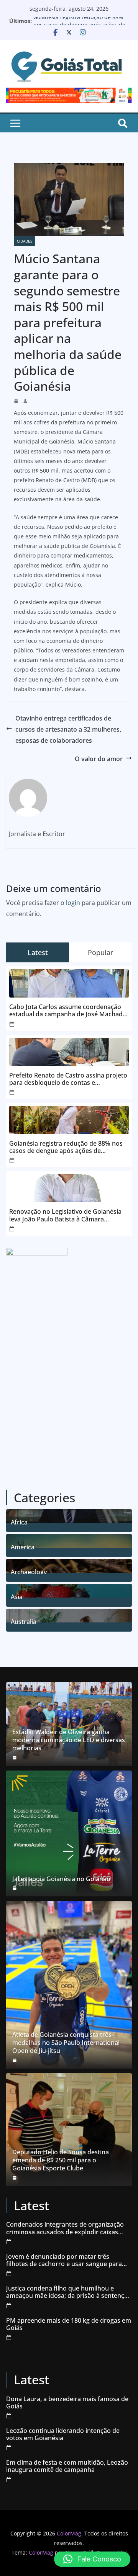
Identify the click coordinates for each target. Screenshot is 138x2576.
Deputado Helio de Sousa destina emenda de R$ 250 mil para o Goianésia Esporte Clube (61, 2160)
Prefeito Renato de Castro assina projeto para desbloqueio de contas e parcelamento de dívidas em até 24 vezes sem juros (69, 1079)
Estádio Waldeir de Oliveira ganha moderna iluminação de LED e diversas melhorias (69, 1740)
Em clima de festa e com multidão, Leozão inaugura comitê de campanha (67, 2466)
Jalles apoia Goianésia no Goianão (61, 1879)
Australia (24, 1621)
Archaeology (29, 1571)
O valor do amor (99, 759)
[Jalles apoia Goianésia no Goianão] (69, 1834)
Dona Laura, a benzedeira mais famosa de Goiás (67, 2403)
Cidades (25, 241)
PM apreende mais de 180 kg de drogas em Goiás (69, 2324)
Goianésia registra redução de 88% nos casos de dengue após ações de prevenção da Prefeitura (66, 1147)
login (73, 903)
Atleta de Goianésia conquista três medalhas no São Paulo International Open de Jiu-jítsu (66, 2043)
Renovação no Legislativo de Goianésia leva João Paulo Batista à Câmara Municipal (65, 1215)
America (23, 1546)
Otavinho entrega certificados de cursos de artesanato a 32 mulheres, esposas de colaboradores (68, 729)
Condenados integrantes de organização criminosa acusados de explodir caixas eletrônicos (65, 2228)
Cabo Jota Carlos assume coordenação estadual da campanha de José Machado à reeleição (68, 1011)
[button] (92, 2559)
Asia (17, 1596)
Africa (19, 1521)
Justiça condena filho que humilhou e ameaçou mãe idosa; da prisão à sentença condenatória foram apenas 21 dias (67, 2292)
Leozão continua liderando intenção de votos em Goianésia (63, 2434)
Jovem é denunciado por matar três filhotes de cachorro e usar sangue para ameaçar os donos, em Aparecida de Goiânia (64, 2260)
